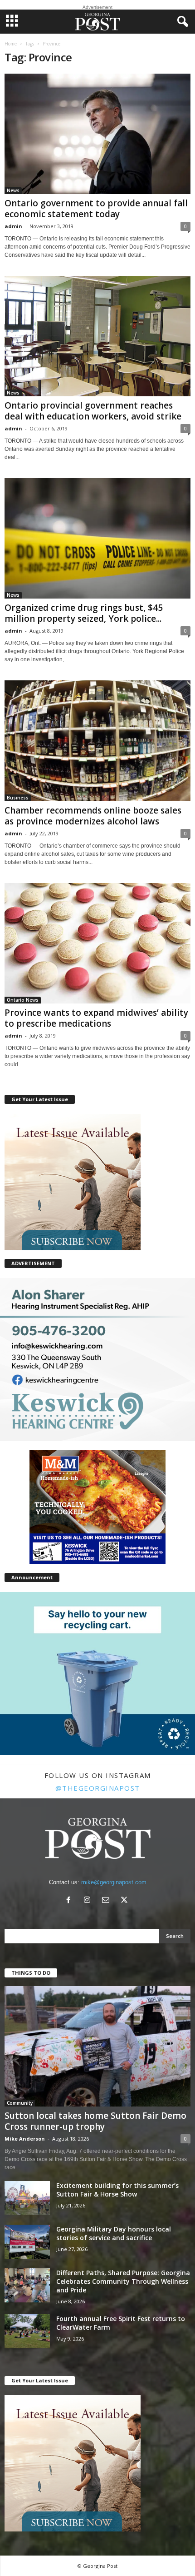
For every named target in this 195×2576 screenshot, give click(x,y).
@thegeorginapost (98, 1788)
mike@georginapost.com (114, 1882)
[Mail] (108, 1901)
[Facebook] (71, 1901)
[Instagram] (89, 1901)
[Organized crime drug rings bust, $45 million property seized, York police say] (97, 538)
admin (13, 226)
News (13, 190)
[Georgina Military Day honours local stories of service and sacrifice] (27, 2242)
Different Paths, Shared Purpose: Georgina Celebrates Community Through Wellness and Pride (123, 2281)
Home (11, 44)
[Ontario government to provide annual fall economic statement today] (97, 134)
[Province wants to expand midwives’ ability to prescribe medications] (97, 943)
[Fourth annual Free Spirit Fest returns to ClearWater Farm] (27, 2331)
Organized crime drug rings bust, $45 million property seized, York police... (84, 613)
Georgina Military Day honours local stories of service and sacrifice (114, 2233)
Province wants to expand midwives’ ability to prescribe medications (96, 1018)
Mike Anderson (25, 2139)
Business (18, 798)
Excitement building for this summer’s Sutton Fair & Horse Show (117, 2190)
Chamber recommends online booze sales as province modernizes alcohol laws (93, 816)
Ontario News (23, 1000)
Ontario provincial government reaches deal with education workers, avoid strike (93, 411)
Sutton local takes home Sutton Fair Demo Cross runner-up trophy (95, 2121)
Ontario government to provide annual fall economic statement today (96, 209)
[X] (125, 1901)
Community (20, 2103)
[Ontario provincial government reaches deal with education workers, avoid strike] (97, 336)
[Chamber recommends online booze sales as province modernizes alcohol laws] (97, 741)
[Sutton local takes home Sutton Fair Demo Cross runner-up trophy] (97, 2046)
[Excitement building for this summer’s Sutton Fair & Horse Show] (27, 2198)
